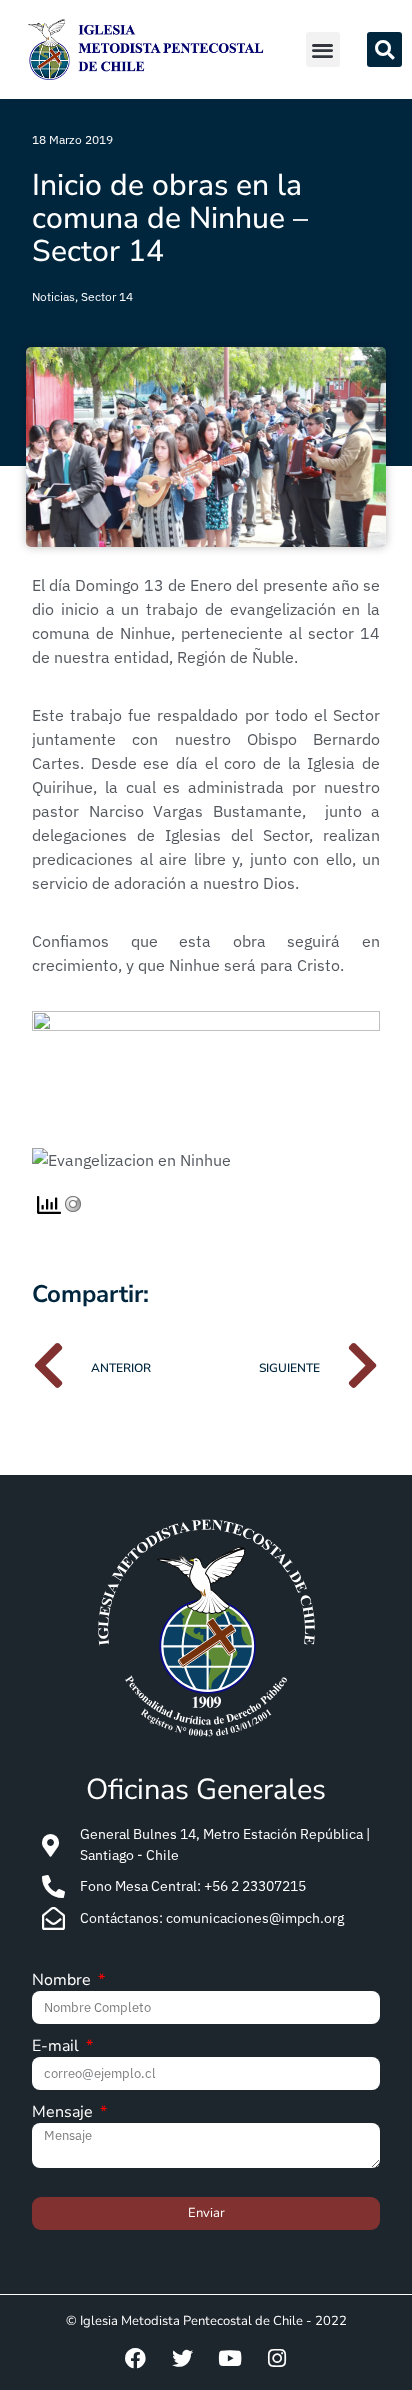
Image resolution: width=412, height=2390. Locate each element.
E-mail (57, 2047)
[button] (323, 49)
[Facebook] (136, 2359)
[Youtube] (230, 2359)
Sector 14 (107, 296)
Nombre (63, 1981)
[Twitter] (183, 2359)
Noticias (53, 296)
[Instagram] (277, 2359)
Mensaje (64, 2113)
